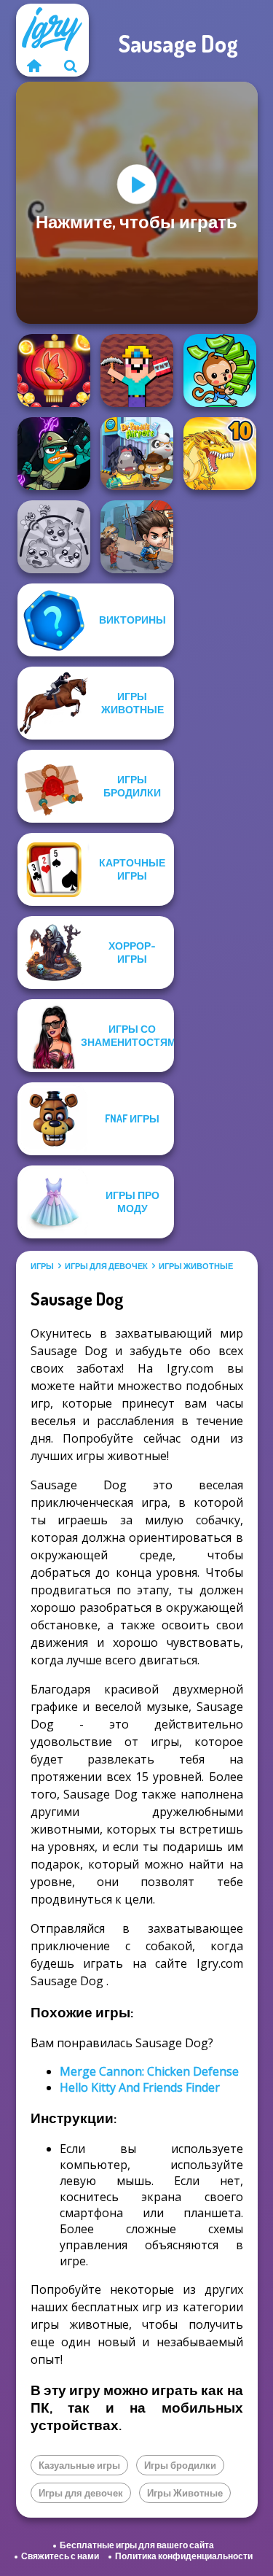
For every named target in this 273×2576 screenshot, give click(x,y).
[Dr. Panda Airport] (137, 454)
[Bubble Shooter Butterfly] (54, 371)
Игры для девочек (106, 1266)
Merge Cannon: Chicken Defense (149, 2071)
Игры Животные (196, 1266)
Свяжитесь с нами (60, 2556)
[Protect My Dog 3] (54, 537)
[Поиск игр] (71, 66)
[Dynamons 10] (220, 454)
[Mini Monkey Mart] (220, 371)
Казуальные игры (79, 2465)
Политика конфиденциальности (184, 2556)
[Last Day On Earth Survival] (137, 537)
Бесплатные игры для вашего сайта (137, 2545)
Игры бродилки (180, 2465)
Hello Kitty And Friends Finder (140, 2087)
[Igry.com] (34, 66)
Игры (42, 1266)
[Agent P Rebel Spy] (54, 454)
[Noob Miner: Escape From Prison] (137, 371)
